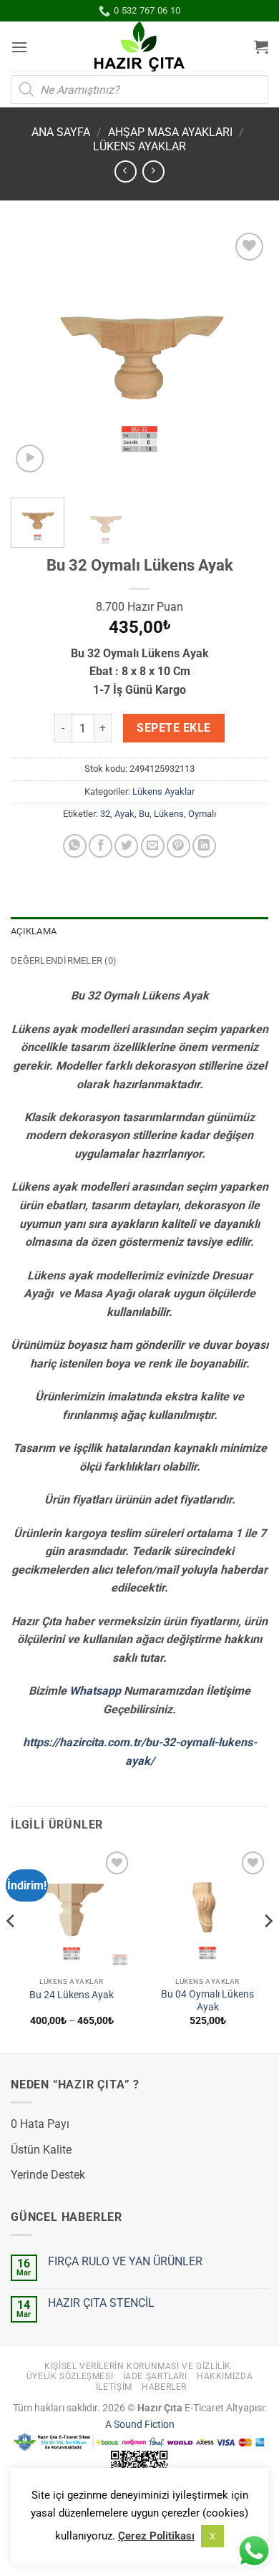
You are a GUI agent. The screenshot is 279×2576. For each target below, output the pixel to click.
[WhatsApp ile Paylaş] (75, 846)
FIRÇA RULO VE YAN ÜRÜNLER (125, 2261)
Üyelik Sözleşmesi (70, 2376)
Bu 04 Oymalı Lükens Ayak (207, 2000)
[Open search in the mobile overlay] (139, 89)
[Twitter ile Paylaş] (126, 846)
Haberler (164, 2387)
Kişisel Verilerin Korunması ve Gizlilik (138, 2366)
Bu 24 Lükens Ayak (72, 1995)
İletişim (114, 2387)
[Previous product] (153, 171)
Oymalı (202, 814)
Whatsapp (95, 1691)
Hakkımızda (225, 2376)
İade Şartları (155, 2376)
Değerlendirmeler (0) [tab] (64, 960)
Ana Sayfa (61, 132)
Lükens (169, 814)
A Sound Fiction (140, 2425)
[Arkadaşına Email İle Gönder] (153, 846)
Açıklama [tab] (34, 931)
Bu (144, 814)
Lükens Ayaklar (139, 146)
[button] (19, 47)
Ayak (124, 814)
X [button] (212, 2536)
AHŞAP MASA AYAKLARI (170, 132)
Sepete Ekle (173, 728)
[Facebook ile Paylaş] (101, 846)
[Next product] (126, 171)
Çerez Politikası (156, 2536)
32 (105, 814)
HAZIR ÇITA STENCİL (101, 2303)
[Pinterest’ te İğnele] (178, 846)
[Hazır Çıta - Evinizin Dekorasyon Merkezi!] (140, 47)
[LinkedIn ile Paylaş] (204, 846)
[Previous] (34, 358)
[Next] (245, 358)
